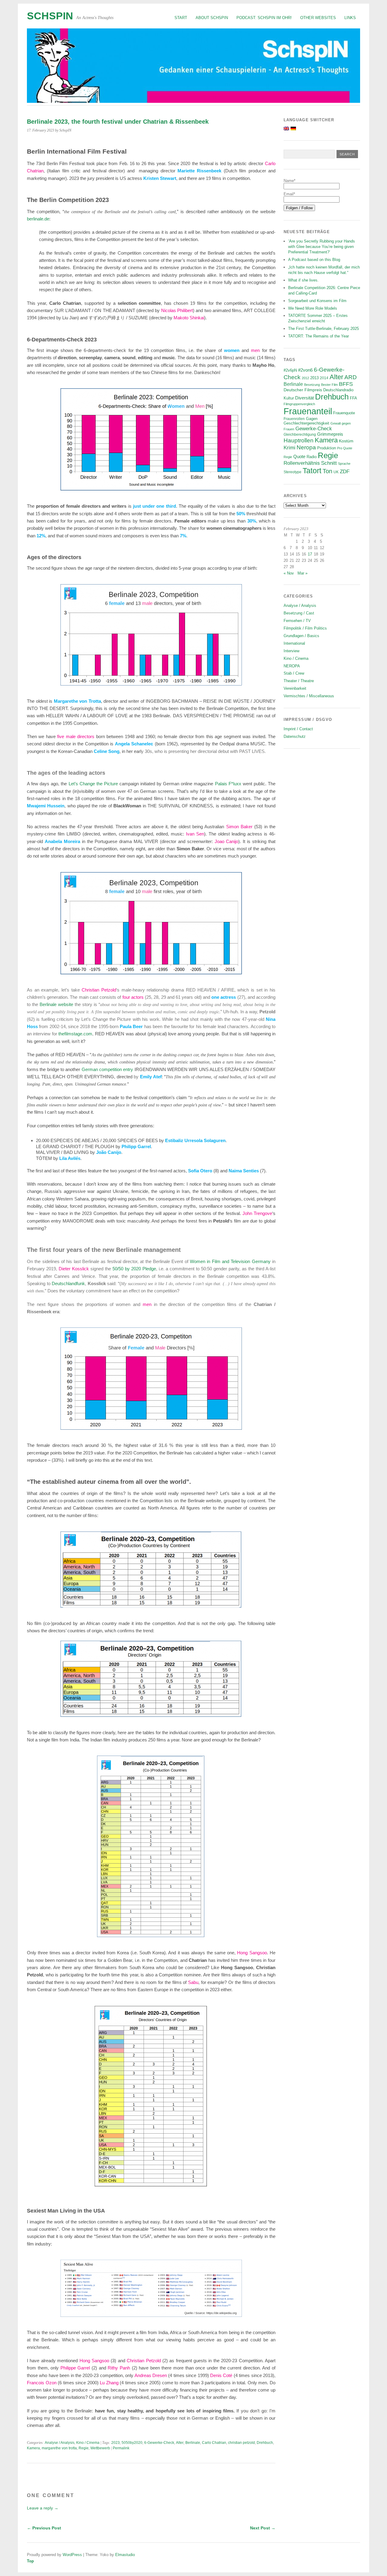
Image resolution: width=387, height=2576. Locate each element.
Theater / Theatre (299, 681)
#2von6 (305, 370)
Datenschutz (295, 736)
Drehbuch (265, 2443)
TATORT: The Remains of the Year (319, 336)
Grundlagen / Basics (301, 636)
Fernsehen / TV (297, 621)
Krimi (289, 448)
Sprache (344, 464)
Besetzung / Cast (299, 613)
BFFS (346, 384)
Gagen (312, 419)
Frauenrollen (294, 419)
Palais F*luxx (228, 784)
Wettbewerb (100, 2448)
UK (336, 472)
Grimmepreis (330, 434)
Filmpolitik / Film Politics (305, 628)
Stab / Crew (294, 673)
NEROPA (292, 666)
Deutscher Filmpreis (303, 390)
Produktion (327, 448)
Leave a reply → (43, 2508)
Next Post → (263, 2528)
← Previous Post (44, 2528)
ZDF (345, 472)
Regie (84, 2448)
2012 (305, 378)
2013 (314, 378)
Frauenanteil (308, 411)
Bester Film (329, 385)
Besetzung (312, 385)
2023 (115, 2443)
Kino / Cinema (88, 2443)
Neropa (306, 447)
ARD (351, 377)
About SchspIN (212, 18)
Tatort (312, 471)
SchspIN (50, 16)
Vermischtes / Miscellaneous (309, 696)
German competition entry (107, 1069)
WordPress (72, 2555)
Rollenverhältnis (302, 463)
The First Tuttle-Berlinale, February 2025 (324, 329)
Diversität (304, 398)
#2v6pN (290, 370)
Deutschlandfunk (68, 1283)
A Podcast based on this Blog (314, 260)
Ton (327, 471)
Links (350, 18)
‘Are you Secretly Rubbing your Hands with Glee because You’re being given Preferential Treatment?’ (322, 247)
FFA (353, 398)
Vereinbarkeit (295, 688)
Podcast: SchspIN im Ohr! (264, 18)
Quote (299, 457)
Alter (180, 2443)
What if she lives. (303, 280)
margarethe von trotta (59, 2448)
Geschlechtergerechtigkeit (306, 423)
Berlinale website (56, 1004)
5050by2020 (132, 2443)
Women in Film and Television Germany (230, 1261)
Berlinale (193, 2443)
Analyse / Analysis (60, 2443)
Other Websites (318, 18)
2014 (324, 378)
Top (30, 2561)
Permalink (121, 2448)
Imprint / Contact (298, 729)
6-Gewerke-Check (159, 2443)
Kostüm (346, 441)
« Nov (289, 573)
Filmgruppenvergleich (299, 404)
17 (310, 554)
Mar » (302, 573)
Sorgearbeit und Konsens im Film (317, 301)
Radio (312, 457)
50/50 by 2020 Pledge (134, 1269)
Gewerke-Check (314, 428)
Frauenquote (344, 413)
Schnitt (329, 463)
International (294, 643)
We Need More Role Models (313, 308)
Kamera (33, 2448)
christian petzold (241, 2443)
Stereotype (293, 472)
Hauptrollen (299, 440)
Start (181, 18)
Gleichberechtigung (300, 434)
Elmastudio (125, 2555)
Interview (291, 651)
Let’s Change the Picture (93, 784)
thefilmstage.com (75, 1034)
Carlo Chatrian (214, 2443)
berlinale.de (38, 219)
